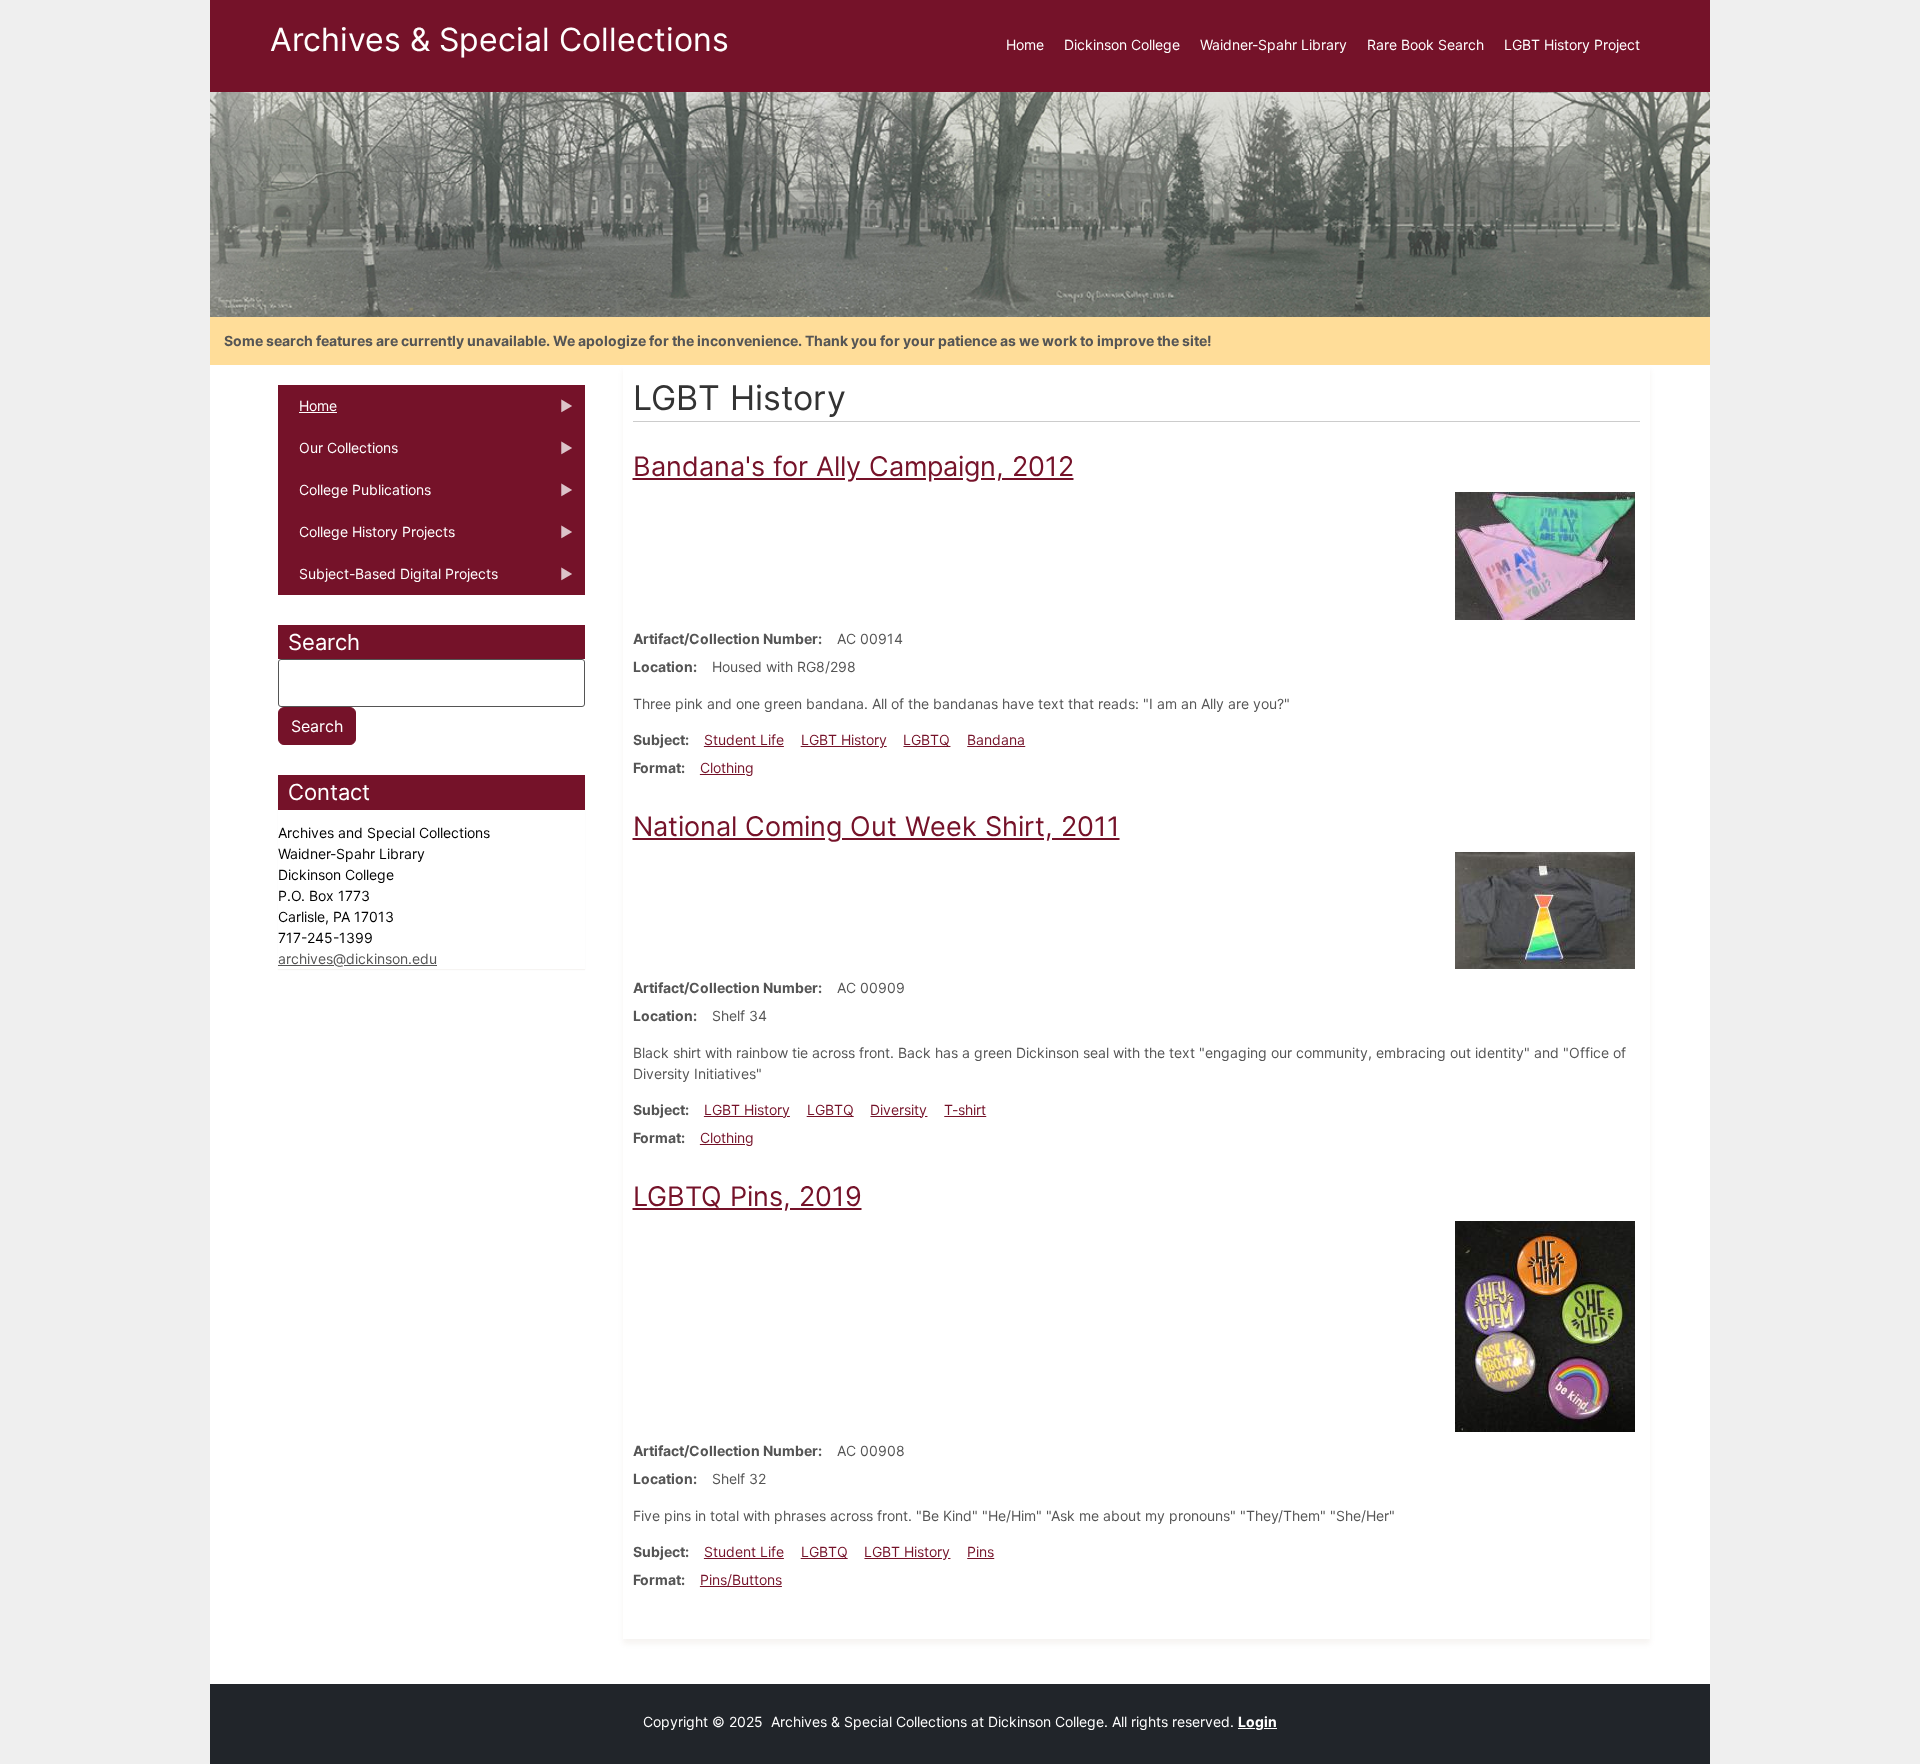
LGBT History (844, 739)
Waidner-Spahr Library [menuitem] (1273, 44)
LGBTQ (926, 739)
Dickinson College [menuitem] (1122, 44)
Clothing (727, 767)
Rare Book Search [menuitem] (1425, 44)
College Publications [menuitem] (354, 496)
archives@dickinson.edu (357, 958)
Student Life (744, 739)
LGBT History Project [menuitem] (1572, 44)
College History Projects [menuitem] (366, 538)
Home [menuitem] (1025, 44)
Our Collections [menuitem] (338, 454)
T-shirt (965, 1109)
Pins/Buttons (741, 1579)
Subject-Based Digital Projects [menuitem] (388, 580)
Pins (980, 1551)
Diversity (898, 1109)
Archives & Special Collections (499, 39)
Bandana (996, 739)
